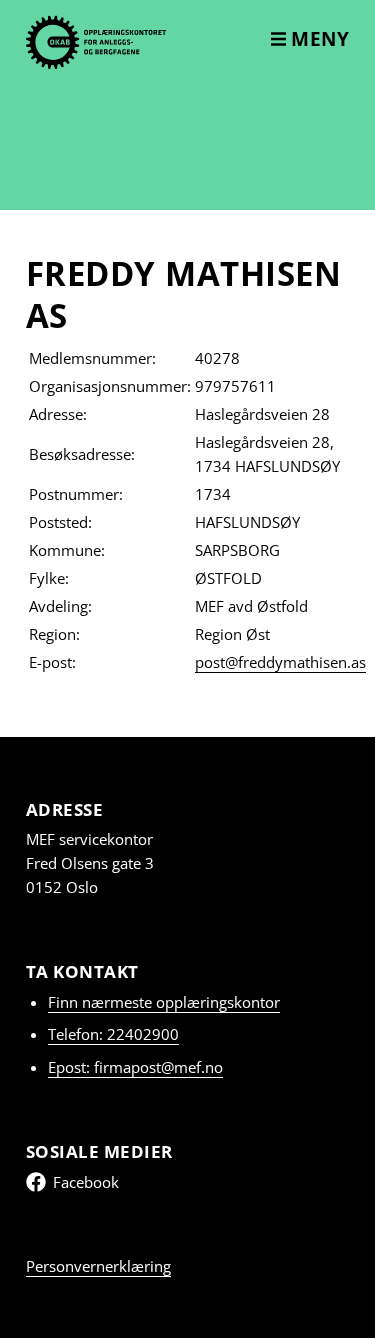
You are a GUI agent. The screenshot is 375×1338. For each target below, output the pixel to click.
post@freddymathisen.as (280, 662)
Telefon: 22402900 (113, 1034)
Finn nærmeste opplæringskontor (164, 1002)
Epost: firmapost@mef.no (135, 1067)
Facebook (86, 1182)
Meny (318, 39)
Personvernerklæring (98, 1266)
